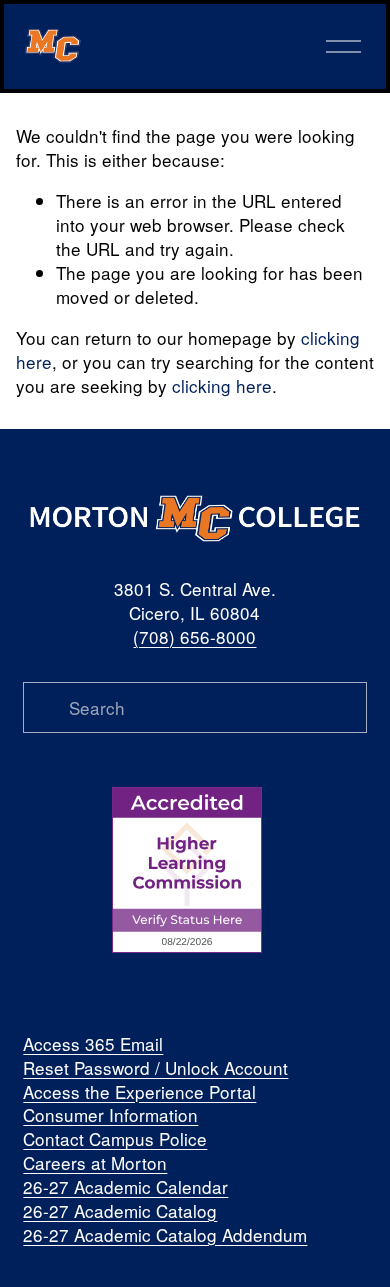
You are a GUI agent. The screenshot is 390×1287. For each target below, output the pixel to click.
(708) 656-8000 (194, 637)
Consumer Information (110, 1115)
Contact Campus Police (115, 1139)
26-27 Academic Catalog (120, 1211)
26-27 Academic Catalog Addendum (165, 1235)
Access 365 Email (93, 1044)
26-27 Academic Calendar (125, 1187)
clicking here (222, 385)
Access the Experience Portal (139, 1092)
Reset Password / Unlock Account (155, 1068)
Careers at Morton (95, 1163)
